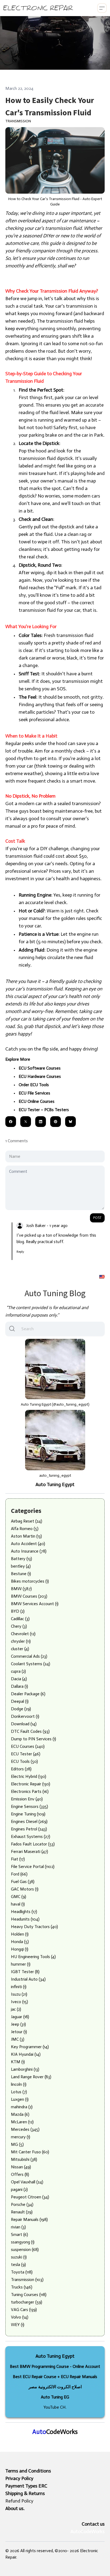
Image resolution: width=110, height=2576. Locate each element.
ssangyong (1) (23, 2242)
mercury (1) (21, 2137)
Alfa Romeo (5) (25, 1529)
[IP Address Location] (102, 1276)
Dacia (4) (19, 1679)
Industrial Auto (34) (28, 1979)
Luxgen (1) (20, 2099)
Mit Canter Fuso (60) (30, 2152)
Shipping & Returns (25, 2493)
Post (97, 1218)
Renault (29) (22, 2212)
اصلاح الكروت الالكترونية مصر (55, 2387)
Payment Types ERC (26, 2486)
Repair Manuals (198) (29, 2219)
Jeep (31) (18, 2024)
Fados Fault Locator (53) (33, 1844)
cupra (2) (18, 1671)
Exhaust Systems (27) (31, 1836)
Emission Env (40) (27, 1799)
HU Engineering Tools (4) (33, 1957)
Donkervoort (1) (25, 1716)
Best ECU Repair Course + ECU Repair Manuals (55, 2377)
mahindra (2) (22, 2107)
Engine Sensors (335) (30, 1806)
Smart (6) (19, 2234)
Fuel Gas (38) (23, 1882)
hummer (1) (21, 1964)
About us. (15, 2508)
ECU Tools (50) (24, 1761)
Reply (20, 1252)
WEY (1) (18, 2325)
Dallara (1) (19, 1686)
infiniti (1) (19, 1987)
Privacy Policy (19, 2478)
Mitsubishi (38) (24, 2159)
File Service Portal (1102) (33, 1866)
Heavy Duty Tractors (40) (34, 1927)
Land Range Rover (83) (31, 2077)
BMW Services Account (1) (35, 1604)
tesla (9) (18, 2264)
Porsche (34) (22, 2204)
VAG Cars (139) (24, 2310)
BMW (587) (21, 1589)
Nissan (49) (21, 2167)
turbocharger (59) (27, 2302)
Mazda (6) (20, 2114)
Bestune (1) (21, 1574)
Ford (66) (19, 1874)
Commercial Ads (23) (29, 1656)
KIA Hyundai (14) (26, 2054)
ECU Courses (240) (28, 1746)
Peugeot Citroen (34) (30, 2197)
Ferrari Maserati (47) (30, 1851)
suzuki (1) (19, 2257)
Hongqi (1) (20, 1949)
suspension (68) (25, 2249)
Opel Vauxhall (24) (27, 2182)
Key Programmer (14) (30, 2047)
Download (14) (24, 1724)
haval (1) (18, 1904)
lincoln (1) (19, 2084)
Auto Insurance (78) (29, 1551)
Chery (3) (19, 1626)
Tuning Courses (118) (29, 2295)
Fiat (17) (18, 1859)
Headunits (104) (25, 1919)
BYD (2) (18, 1611)
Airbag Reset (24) (27, 1521)
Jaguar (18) (20, 2017)
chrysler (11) (21, 1641)
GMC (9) (19, 1897)
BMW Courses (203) (29, 1596)
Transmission (18, 121)
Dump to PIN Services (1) (34, 1739)
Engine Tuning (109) (28, 1814)
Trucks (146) (22, 2287)
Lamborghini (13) (25, 2069)
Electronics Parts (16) (30, 1791)
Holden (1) (20, 1934)
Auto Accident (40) (28, 1544)
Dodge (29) (21, 1709)
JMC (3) (18, 2039)
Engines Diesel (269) (29, 1821)
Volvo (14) (20, 2317)
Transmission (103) (27, 2280)
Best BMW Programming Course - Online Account (55, 2366)
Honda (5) (20, 1942)
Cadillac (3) (20, 1619)
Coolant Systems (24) (31, 1664)
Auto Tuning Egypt (55, 1484)
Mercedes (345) (25, 2129)
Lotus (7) (19, 2092)
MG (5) (17, 2144)
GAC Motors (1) (25, 1889)
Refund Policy (19, 2501)
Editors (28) (21, 1769)
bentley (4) (21, 1566)
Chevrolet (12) (23, 1634)
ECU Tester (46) (26, 1754)
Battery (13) (21, 1559)
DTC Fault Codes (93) (30, 1731)
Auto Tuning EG (55, 2397)
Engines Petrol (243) (29, 1829)
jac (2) (16, 2009)
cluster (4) (20, 1649)
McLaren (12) (22, 2122)
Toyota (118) (22, 2272)
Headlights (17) (24, 1912)
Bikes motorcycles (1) (30, 1581)
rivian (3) (18, 2227)
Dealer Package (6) (28, 1694)
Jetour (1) (19, 2032)
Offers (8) (20, 2174)
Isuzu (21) (19, 1994)
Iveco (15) (19, 2002)
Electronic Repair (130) (31, 1784)
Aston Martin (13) (26, 1536)
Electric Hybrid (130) (29, 1776)
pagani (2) (19, 2189)
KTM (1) (18, 2062)
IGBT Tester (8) (25, 1972)
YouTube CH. (55, 2407)
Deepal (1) (20, 1701)
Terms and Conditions (28, 2471)
